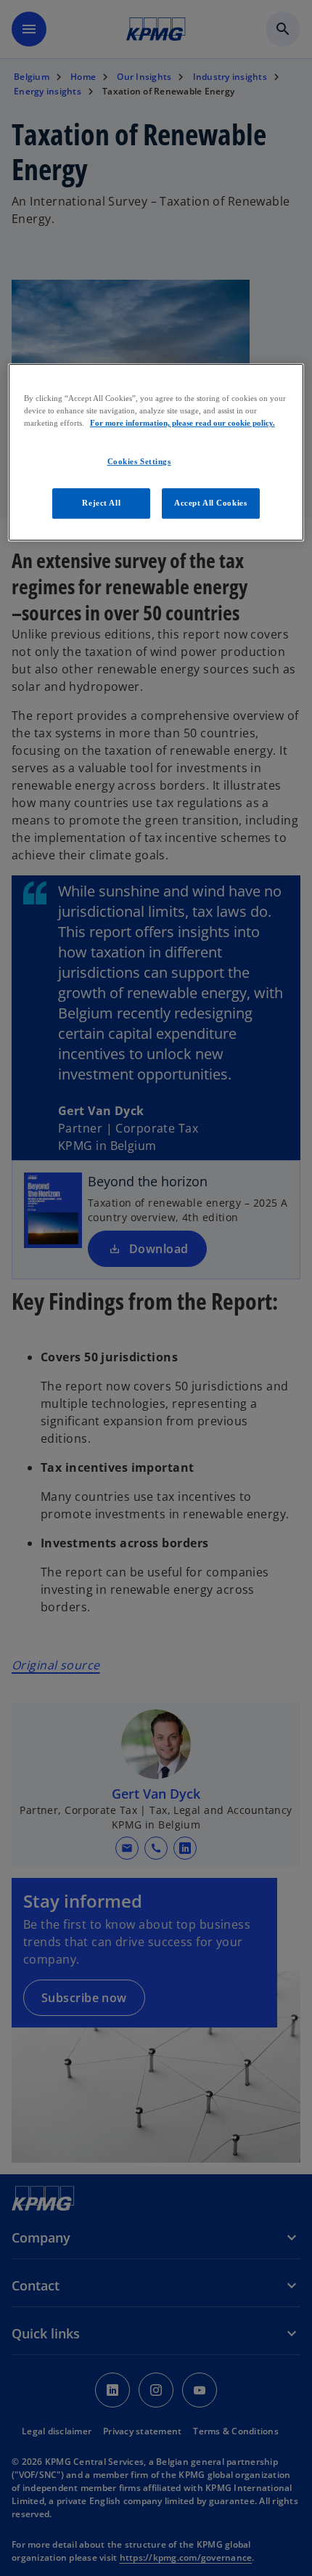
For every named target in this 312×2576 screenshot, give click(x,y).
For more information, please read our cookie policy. (182, 423)
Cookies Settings (139, 461)
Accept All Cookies (210, 503)
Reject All (101, 503)
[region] (156, 452)
